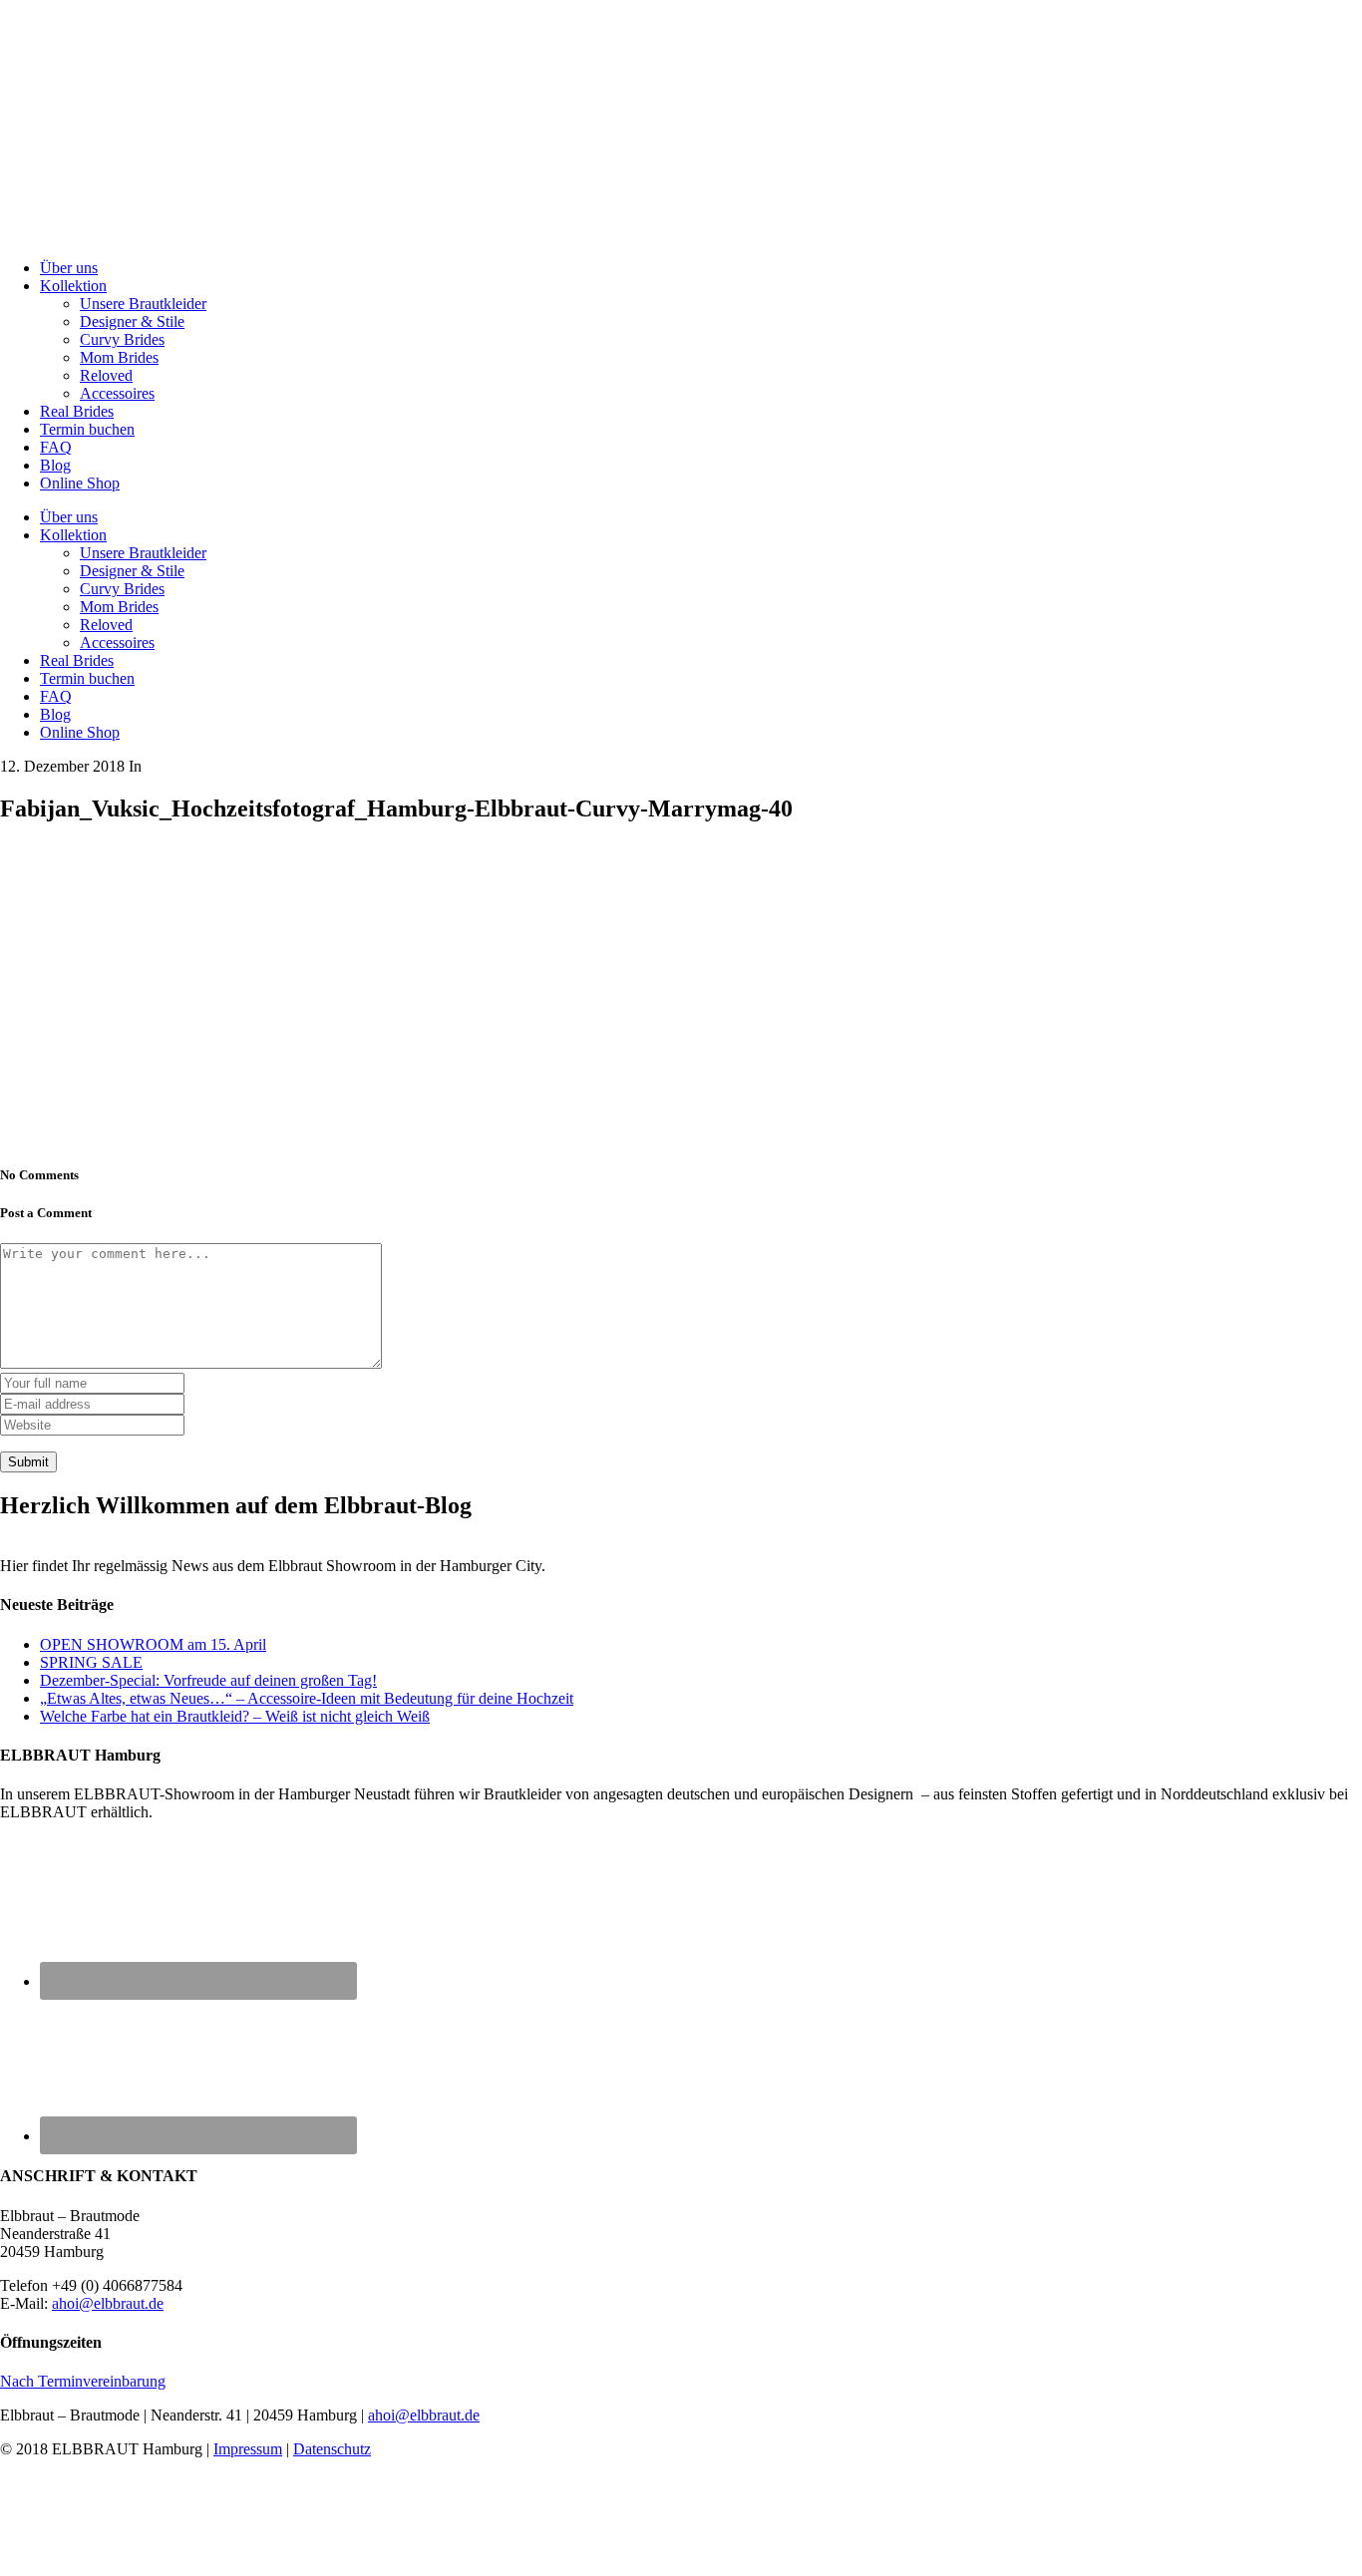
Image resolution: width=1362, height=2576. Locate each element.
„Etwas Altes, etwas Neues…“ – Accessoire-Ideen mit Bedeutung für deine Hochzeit (307, 1698)
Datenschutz (332, 2449)
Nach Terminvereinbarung (83, 2381)
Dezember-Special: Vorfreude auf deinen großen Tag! (208, 1680)
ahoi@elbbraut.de (108, 2303)
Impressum (248, 2449)
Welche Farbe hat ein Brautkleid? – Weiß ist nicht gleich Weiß (235, 1716)
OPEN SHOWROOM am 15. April (153, 1644)
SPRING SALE (91, 1662)
